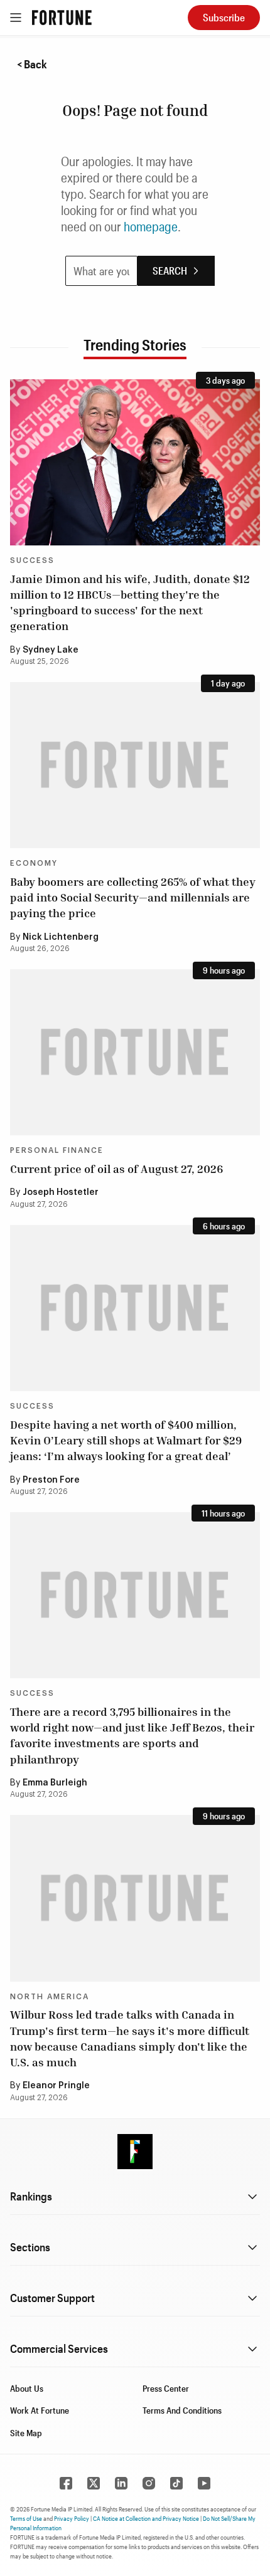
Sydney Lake (51, 650)
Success (32, 560)
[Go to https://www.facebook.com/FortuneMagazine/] (66, 2483)
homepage (151, 226)
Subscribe (224, 17)
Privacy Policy (72, 2518)
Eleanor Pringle (56, 2086)
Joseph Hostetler (61, 1192)
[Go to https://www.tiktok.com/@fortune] (176, 2483)
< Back (32, 64)
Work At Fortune (40, 2410)
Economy (34, 863)
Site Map (26, 2433)
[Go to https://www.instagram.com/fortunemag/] (149, 2483)
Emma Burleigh (55, 1783)
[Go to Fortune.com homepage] (62, 18)
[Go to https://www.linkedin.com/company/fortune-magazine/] (121, 2483)
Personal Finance (57, 1150)
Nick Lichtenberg (61, 937)
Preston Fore (51, 1480)
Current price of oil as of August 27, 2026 (116, 1169)
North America (50, 1997)
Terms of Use (26, 2518)
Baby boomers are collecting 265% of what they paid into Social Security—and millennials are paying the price (133, 897)
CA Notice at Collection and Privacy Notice (146, 2518)
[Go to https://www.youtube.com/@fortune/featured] (204, 2483)
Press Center (166, 2388)
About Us (27, 2388)
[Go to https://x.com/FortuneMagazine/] (94, 2483)
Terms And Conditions (182, 2410)
